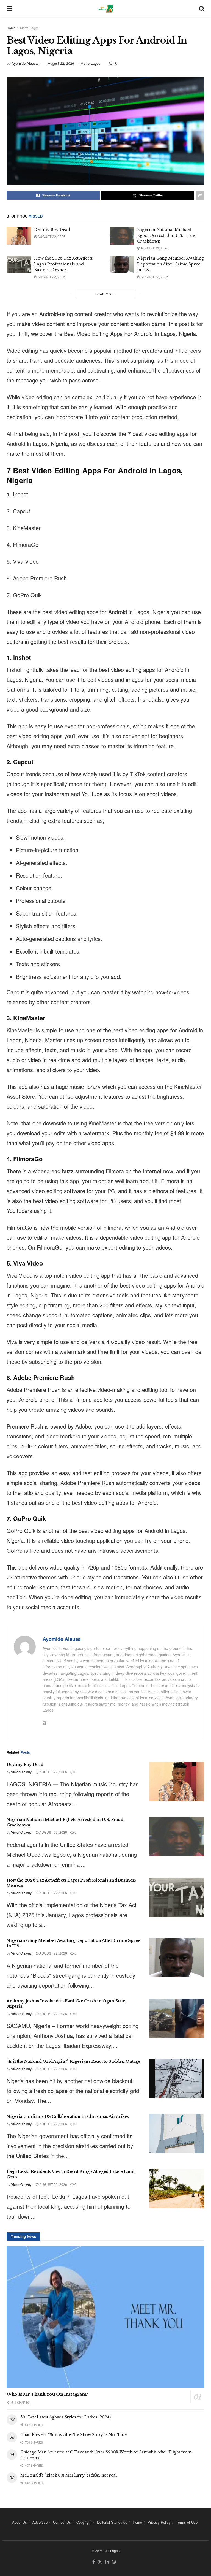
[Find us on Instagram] (114, 2562)
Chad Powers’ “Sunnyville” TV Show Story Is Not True (73, 2435)
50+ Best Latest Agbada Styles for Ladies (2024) (66, 2417)
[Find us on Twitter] (100, 2562)
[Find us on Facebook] (94, 2562)
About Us (20, 2522)
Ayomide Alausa (25, 63)
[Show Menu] (9, 8)
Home (11, 28)
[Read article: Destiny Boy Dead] (19, 236)
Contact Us (62, 2522)
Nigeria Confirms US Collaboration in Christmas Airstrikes (68, 2116)
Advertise (40, 2522)
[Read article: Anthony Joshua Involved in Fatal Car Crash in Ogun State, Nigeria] (177, 2018)
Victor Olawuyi (22, 1772)
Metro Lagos (29, 28)
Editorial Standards (112, 2522)
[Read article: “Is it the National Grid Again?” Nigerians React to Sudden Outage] (177, 2079)
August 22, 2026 (61, 63)
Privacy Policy (159, 2522)
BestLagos (112, 2551)
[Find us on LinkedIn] (107, 2562)
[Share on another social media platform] (200, 195)
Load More (106, 294)
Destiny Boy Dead (52, 230)
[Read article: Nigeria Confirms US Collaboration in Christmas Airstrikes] (177, 2134)
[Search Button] (202, 8)
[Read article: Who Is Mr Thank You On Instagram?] (105, 2317)
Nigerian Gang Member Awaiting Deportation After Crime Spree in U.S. (170, 264)
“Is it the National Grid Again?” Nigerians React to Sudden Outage (73, 2061)
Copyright (84, 2522)
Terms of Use (187, 2522)
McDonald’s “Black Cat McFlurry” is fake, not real (68, 2475)
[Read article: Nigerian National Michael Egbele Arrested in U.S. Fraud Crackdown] (122, 236)
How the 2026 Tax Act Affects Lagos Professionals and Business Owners (63, 264)
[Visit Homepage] (105, 8)
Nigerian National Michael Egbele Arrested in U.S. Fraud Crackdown (167, 235)
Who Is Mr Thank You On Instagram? (47, 2394)
